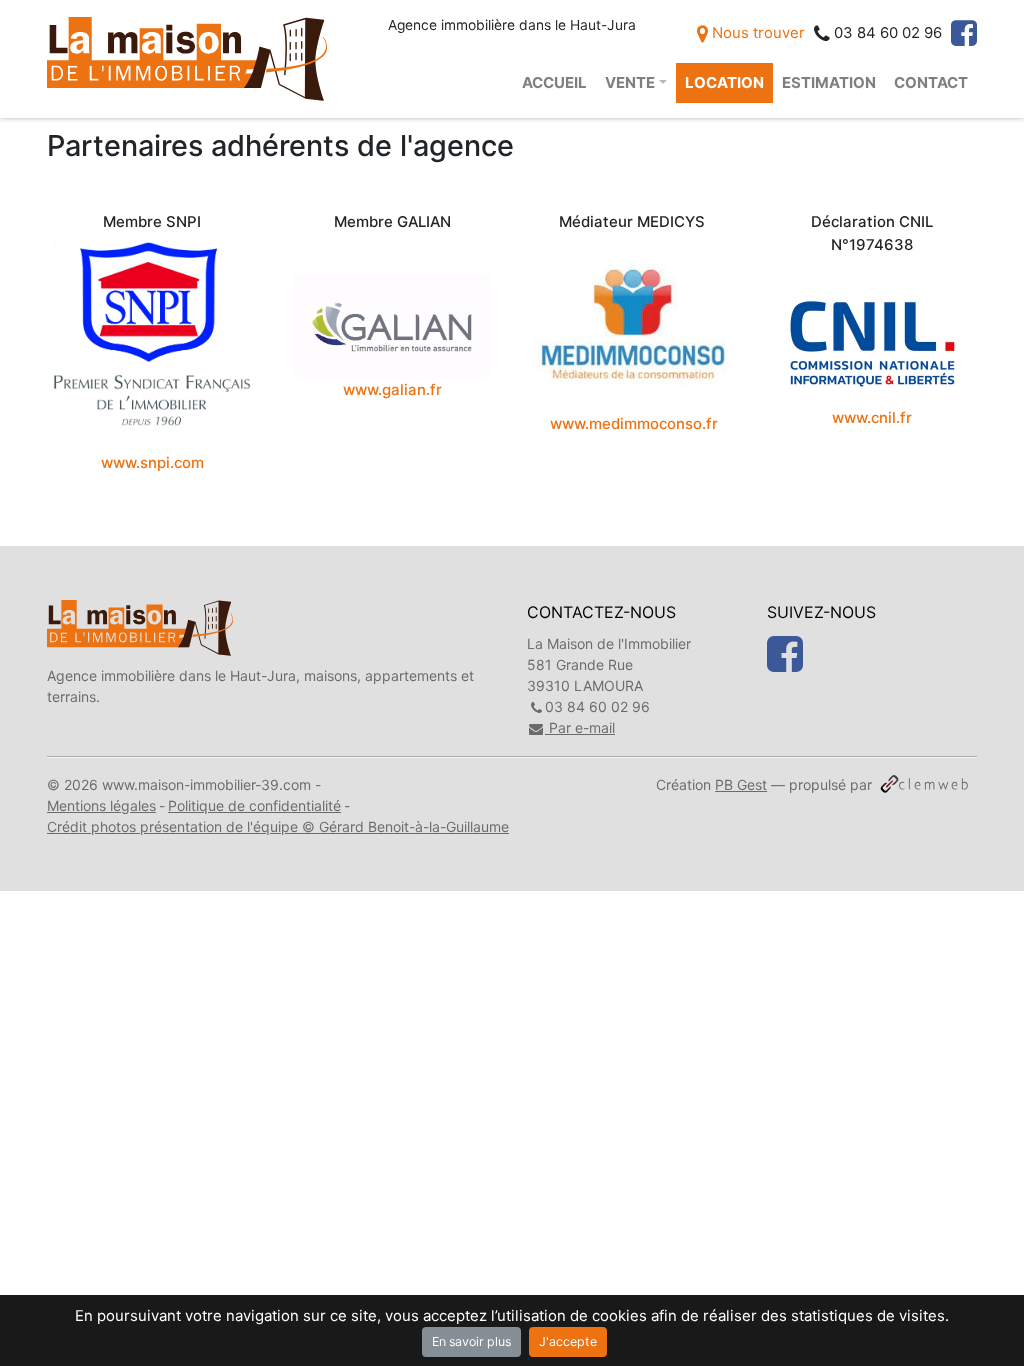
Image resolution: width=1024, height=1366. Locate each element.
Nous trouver (756, 33)
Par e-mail (580, 727)
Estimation (829, 82)
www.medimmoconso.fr (634, 424)
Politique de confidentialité (254, 805)
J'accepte (568, 1341)
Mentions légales (101, 805)
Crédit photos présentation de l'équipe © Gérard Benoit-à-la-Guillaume (278, 826)
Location (724, 82)
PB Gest (741, 784)
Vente (630, 82)
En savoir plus (471, 1341)
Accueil (554, 82)
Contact (931, 82)
